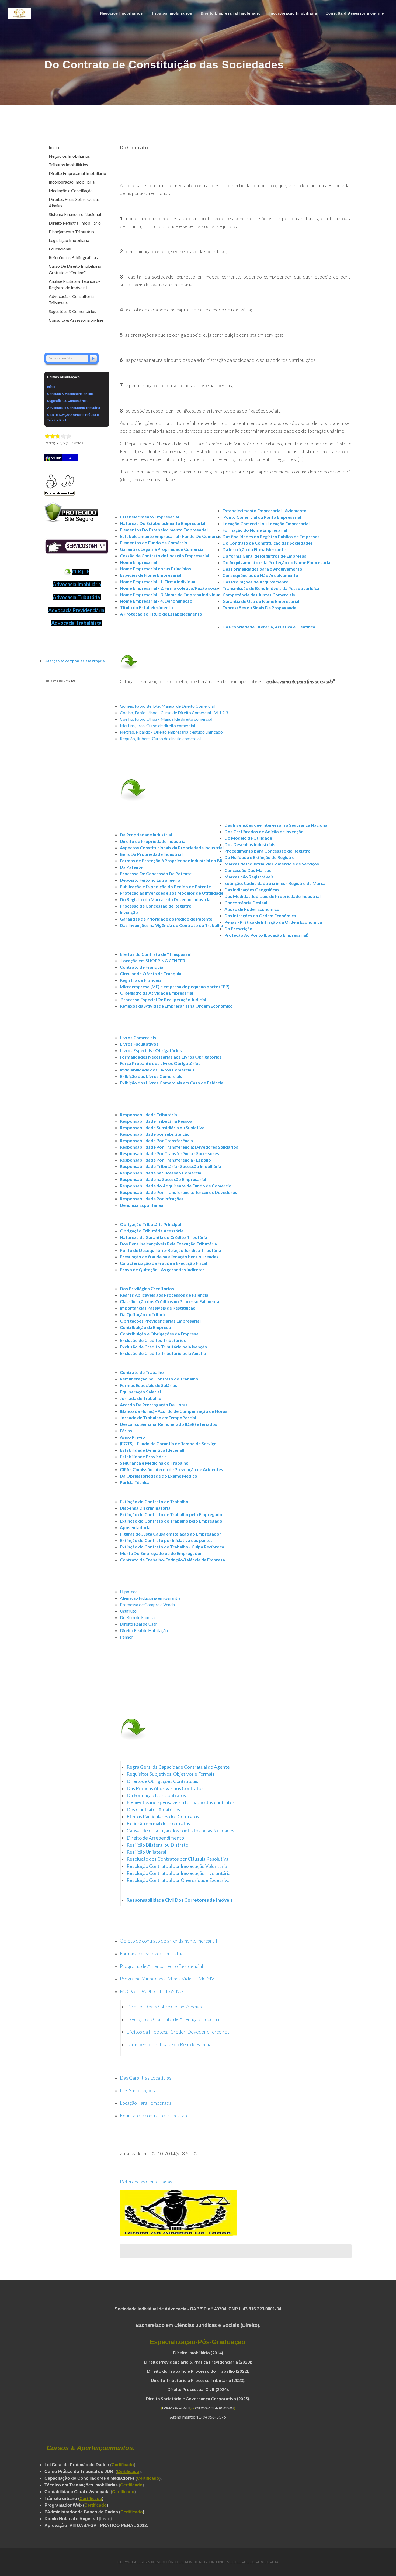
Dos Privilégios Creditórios (147, 1288)
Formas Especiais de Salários (149, 1385)
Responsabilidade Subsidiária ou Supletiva (162, 1127)
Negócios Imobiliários (69, 156)
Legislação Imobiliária (69, 240)
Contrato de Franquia (142, 967)
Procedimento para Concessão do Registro (268, 851)
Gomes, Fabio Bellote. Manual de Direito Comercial (167, 706)
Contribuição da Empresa (145, 1327)
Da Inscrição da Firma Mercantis (255, 549)
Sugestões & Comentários (72, 311)
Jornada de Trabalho (141, 1398)
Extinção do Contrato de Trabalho (154, 1501)
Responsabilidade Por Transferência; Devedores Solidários (179, 1147)
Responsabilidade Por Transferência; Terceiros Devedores (178, 1192)
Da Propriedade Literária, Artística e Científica (269, 627)
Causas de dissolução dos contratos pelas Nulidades (180, 1831)
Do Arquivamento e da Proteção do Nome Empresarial (277, 562)
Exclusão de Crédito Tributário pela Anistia (163, 1353)
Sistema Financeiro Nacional (75, 214)
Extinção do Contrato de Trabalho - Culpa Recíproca (172, 1547)
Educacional (60, 249)
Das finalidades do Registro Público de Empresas (271, 536)
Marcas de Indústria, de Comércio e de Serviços (272, 864)
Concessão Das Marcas (248, 870)
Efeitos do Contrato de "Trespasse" (156, 954)
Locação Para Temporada (146, 2103)
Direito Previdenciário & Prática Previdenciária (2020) (198, 2362)
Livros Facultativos (139, 1044)
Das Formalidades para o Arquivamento (262, 569)
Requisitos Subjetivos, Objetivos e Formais (171, 1774)
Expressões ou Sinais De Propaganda (259, 608)
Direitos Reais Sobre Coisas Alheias (164, 2007)
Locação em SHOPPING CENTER (153, 961)
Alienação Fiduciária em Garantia (150, 1598)
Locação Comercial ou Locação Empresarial (266, 523)
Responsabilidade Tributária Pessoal (157, 1121)
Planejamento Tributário (71, 231)
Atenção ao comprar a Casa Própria (75, 661)
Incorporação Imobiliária (72, 182)
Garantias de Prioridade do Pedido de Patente (166, 919)
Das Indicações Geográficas (252, 890)
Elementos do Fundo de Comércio (154, 543)
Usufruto (128, 1611)
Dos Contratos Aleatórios (153, 1810)
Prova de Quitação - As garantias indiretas (162, 1270)
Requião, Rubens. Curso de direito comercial (160, 738)
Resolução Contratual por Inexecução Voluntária (177, 1866)
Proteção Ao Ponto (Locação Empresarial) (266, 935)
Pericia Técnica (135, 1482)
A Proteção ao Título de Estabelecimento (161, 614)
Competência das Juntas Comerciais (259, 595)
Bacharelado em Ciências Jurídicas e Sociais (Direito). (198, 2325)
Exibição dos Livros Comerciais (151, 1076)
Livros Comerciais (138, 1037)
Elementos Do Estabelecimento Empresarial (164, 530)
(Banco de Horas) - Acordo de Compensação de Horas (174, 1411)
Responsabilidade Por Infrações (152, 1199)
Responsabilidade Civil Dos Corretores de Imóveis (180, 1900)
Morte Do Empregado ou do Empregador (161, 1553)
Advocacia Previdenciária (76, 610)
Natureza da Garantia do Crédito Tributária (164, 1237)
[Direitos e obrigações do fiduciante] (230, 2032)
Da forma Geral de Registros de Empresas (264, 556)
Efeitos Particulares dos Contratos (163, 1817)
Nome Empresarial (138, 562)
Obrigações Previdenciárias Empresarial (160, 1321)
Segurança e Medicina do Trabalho (154, 1463)
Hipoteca (129, 1591)
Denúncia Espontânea (142, 1205)
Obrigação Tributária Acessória (152, 1231)
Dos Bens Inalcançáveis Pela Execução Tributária (168, 1244)
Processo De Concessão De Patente (156, 873)
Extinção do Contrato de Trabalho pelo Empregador (172, 1514)
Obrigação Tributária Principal (150, 1224)
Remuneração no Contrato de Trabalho (159, 1379)
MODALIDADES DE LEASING (152, 1991)
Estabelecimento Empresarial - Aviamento (265, 511)
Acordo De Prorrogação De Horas (154, 1405)
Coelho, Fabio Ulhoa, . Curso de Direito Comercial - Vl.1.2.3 (174, 712)
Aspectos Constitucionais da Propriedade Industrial (172, 848)
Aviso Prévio (132, 1437)
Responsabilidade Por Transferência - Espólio (165, 1160)
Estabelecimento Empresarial (149, 517)
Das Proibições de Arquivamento (256, 582)
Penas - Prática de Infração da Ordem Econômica (273, 922)
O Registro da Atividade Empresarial (157, 993)
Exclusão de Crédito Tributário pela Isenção (164, 1347)
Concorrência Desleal (246, 903)
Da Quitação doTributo (143, 1314)
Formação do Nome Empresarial (255, 530)
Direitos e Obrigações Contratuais (162, 1781)
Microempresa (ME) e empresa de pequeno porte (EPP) (175, 986)
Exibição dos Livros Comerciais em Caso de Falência (172, 1083)
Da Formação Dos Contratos (156, 1795)
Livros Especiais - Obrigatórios (151, 1050)
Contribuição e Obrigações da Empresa (159, 1334)
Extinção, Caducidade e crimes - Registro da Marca (275, 883)
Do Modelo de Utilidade (248, 838)
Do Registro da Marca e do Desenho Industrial (166, 899)
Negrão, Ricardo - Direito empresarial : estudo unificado (171, 732)
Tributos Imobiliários (68, 165)
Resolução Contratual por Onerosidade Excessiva (178, 1880)
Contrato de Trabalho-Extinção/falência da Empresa (172, 1560)
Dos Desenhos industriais (250, 844)
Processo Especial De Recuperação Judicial (163, 999)
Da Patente (131, 867)
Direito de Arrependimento (155, 1838)
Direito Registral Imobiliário (75, 223)
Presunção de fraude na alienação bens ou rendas (169, 1257)
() (91, 2498)
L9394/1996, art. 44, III (176, 2408)
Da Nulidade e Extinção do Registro (260, 857)
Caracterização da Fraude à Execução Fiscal (164, 1263)
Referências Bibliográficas (73, 257)
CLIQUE (81, 572)
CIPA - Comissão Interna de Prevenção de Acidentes (171, 1469)
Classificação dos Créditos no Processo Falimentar (171, 1301)
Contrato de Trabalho (142, 1372)
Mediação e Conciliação (71, 190)
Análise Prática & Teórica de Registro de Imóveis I (75, 284)
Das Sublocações (137, 2090)
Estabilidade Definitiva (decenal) (152, 1450)
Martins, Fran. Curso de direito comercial (157, 725)
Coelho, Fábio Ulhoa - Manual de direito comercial (166, 719)
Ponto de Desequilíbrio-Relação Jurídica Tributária (171, 1250)
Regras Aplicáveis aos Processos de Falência (164, 1295)
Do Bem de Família (137, 1617)
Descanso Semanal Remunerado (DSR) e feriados (169, 1424)
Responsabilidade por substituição (155, 1134)
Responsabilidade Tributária (148, 1114)
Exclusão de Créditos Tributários (153, 1340)
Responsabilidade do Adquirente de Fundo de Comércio (176, 1186)
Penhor (126, 1637)
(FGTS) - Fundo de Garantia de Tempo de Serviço (168, 1443)
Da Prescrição (238, 928)
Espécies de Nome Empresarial (151, 575)
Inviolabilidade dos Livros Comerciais (157, 1070)
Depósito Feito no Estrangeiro (150, 880)
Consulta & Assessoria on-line (76, 320)
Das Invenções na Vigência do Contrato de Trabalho (171, 925)
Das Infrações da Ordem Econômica (260, 916)
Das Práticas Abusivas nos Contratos (165, 1788)
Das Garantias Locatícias (146, 2078)
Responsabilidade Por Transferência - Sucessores (169, 1153)
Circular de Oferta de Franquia (151, 973)
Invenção (129, 912)
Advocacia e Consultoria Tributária (71, 299)
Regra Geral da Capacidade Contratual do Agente (178, 1767)
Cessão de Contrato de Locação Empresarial (164, 556)
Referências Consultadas (146, 2182)
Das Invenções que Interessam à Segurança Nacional (276, 825)
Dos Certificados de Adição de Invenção (264, 831)
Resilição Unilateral (146, 1852)
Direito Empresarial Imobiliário (77, 173)
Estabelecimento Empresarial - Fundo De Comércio (171, 536)
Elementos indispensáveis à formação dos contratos (181, 1802)
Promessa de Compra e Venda (147, 1604)
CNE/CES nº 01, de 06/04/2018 (215, 2408)
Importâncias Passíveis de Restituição (158, 1308)
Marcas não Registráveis (249, 877)
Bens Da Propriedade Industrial (151, 854)
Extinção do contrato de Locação (153, 2115)
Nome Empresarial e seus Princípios (155, 569)
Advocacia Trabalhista (76, 623)
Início (54, 147)
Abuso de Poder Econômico (252, 909)
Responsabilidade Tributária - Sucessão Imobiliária (171, 1166)
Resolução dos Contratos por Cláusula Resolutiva (178, 1859)
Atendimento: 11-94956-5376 (198, 2417)
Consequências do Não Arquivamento (260, 575)
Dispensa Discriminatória (145, 1508)
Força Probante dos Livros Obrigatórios (160, 1063)
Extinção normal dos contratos (158, 1824)
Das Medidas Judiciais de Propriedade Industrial (272, 896)
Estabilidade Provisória (143, 1456)
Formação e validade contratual (152, 1953)
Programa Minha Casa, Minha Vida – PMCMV (167, 1979)
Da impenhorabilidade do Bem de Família (169, 2044)
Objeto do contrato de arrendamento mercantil (169, 1941)
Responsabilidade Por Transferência (156, 1140)
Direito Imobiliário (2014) (198, 2353)
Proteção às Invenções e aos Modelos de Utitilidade (172, 893)
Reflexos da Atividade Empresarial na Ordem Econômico (176, 1006)
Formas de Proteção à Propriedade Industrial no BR (171, 861)
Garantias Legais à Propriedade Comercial (162, 549)
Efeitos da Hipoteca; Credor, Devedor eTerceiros (178, 2032)
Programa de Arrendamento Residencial (161, 1966)
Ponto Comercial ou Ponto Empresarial (262, 517)
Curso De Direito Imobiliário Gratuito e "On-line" (75, 269)
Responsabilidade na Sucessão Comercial (161, 1173)
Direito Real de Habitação (144, 1630)
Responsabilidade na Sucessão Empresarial (163, 1179)
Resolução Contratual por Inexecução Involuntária (179, 1873)
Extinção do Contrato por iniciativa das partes (166, 1540)
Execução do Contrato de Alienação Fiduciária (174, 2019)
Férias (126, 1430)
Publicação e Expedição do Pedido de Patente (165, 886)
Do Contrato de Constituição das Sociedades (268, 543)
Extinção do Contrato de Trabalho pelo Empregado (171, 1521)
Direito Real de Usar (138, 1624)
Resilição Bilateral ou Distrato (157, 1845)
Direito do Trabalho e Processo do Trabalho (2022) (198, 2371)
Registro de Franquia (141, 980)
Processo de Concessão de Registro (156, 906)
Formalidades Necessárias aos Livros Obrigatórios (171, 1057)
